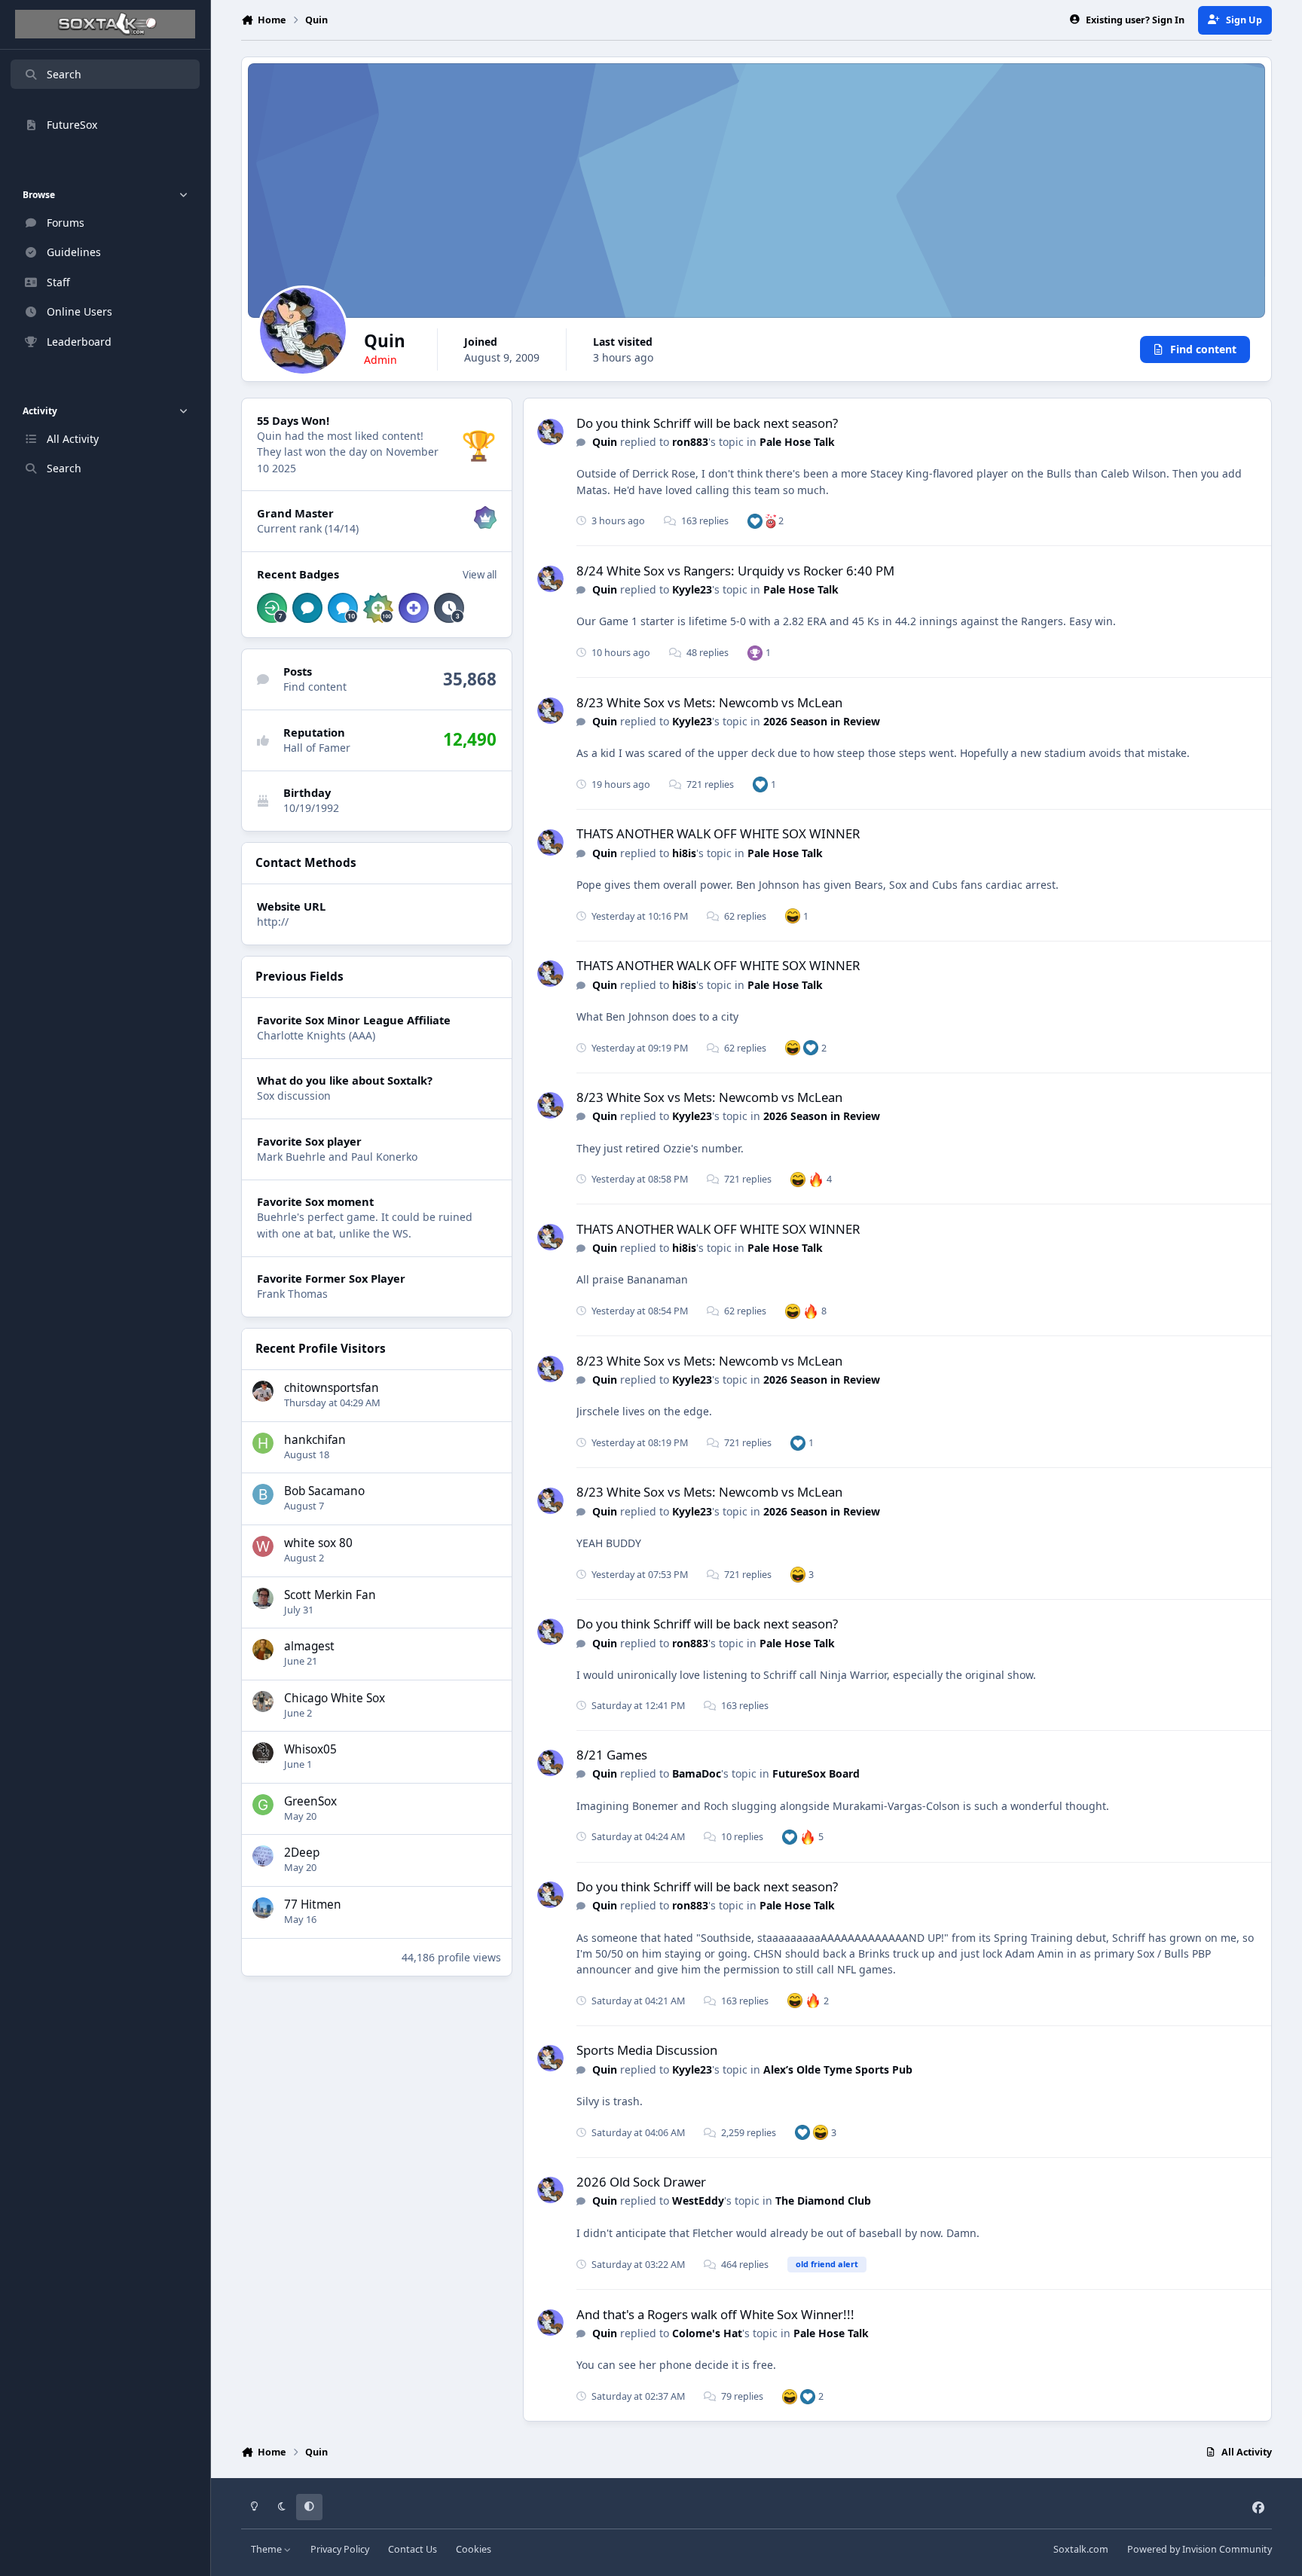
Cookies (474, 2549)
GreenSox (310, 1801)
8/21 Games (612, 1755)
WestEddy (698, 2201)
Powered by (1200, 2549)
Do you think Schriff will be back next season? (707, 423)
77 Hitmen (313, 1905)
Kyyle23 (692, 589)
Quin (605, 442)
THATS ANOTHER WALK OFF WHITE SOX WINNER (718, 833)
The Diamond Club (823, 2201)
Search (64, 74)
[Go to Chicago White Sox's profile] (263, 1702)
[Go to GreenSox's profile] (263, 1805)
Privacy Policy (340, 2549)
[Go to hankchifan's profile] (263, 1443)
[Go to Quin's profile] (550, 432)
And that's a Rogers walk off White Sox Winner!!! (715, 2314)
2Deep (302, 1853)
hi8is (684, 853)
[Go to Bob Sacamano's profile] (263, 1494)
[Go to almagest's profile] (263, 1650)
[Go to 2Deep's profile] (263, 1856)
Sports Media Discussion (647, 2050)
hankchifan (315, 1440)
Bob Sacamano (324, 1491)
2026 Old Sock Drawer (641, 2182)
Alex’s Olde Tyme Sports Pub (838, 2069)
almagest (309, 1646)
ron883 (690, 442)
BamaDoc (697, 1773)
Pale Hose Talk (797, 442)
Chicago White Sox (335, 1698)
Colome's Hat (707, 2333)
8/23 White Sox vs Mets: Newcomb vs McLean (709, 702)
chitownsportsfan (332, 1388)
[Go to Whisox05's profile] (263, 1753)
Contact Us (413, 2549)
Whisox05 (310, 1749)
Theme (267, 2549)
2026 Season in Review (822, 721)
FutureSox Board (816, 1773)
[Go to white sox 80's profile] (263, 1546)
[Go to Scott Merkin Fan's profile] (263, 1598)
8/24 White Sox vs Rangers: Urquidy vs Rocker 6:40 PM (735, 571)
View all (480, 575)
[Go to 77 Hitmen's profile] (263, 1908)
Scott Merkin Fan (330, 1595)
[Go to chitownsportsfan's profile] (263, 1391)
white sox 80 (318, 1543)
